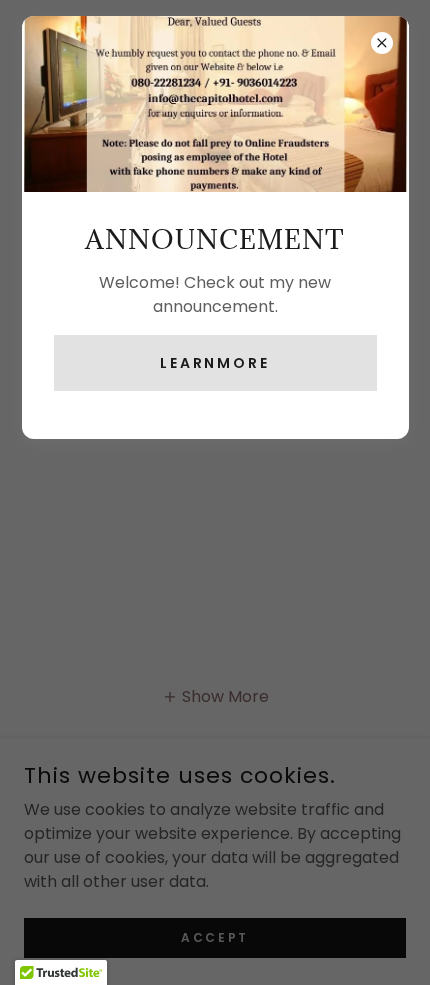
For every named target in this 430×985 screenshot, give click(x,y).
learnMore (215, 363)
